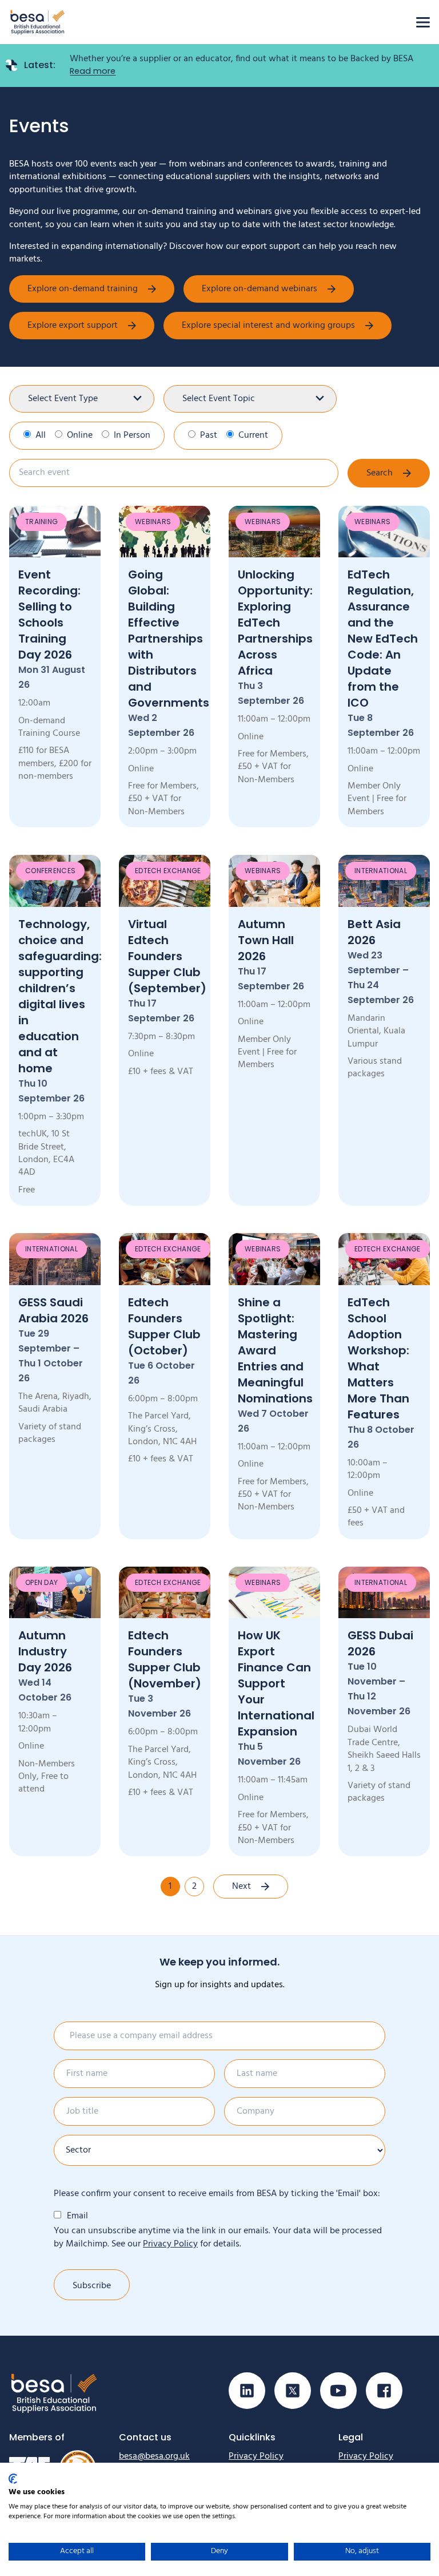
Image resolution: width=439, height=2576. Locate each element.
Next (242, 1887)
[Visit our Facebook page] (384, 2391)
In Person (132, 435)
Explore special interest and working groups (268, 326)
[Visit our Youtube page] (338, 2391)
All (41, 435)
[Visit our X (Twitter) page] (293, 2391)
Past (209, 435)
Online (80, 435)
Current (253, 435)
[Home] (38, 22)
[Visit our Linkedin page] (247, 2391)
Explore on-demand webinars (260, 289)
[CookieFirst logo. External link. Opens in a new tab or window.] (13, 2479)
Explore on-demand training (83, 289)
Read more (93, 71)
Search (380, 473)
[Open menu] (423, 22)
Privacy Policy (170, 2244)
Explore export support (73, 326)
